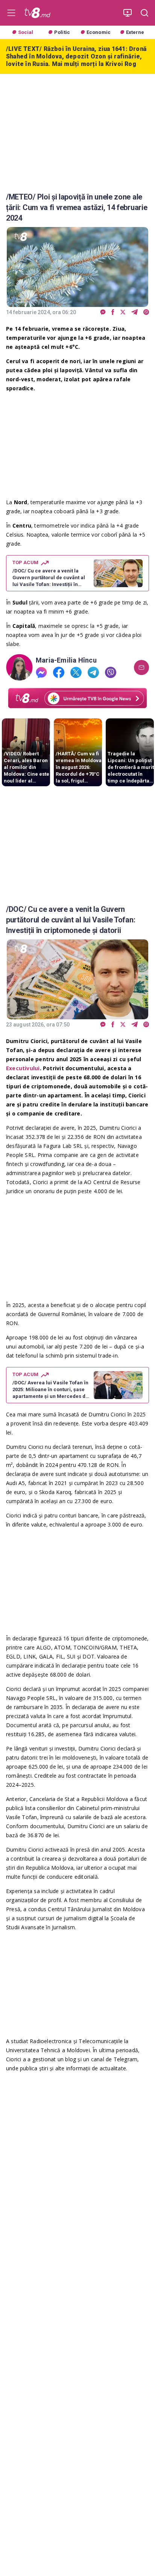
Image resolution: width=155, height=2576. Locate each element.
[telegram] (134, 312)
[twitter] (123, 312)
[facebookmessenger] (103, 312)
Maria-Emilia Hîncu (66, 660)
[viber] (146, 312)
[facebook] (113, 312)
